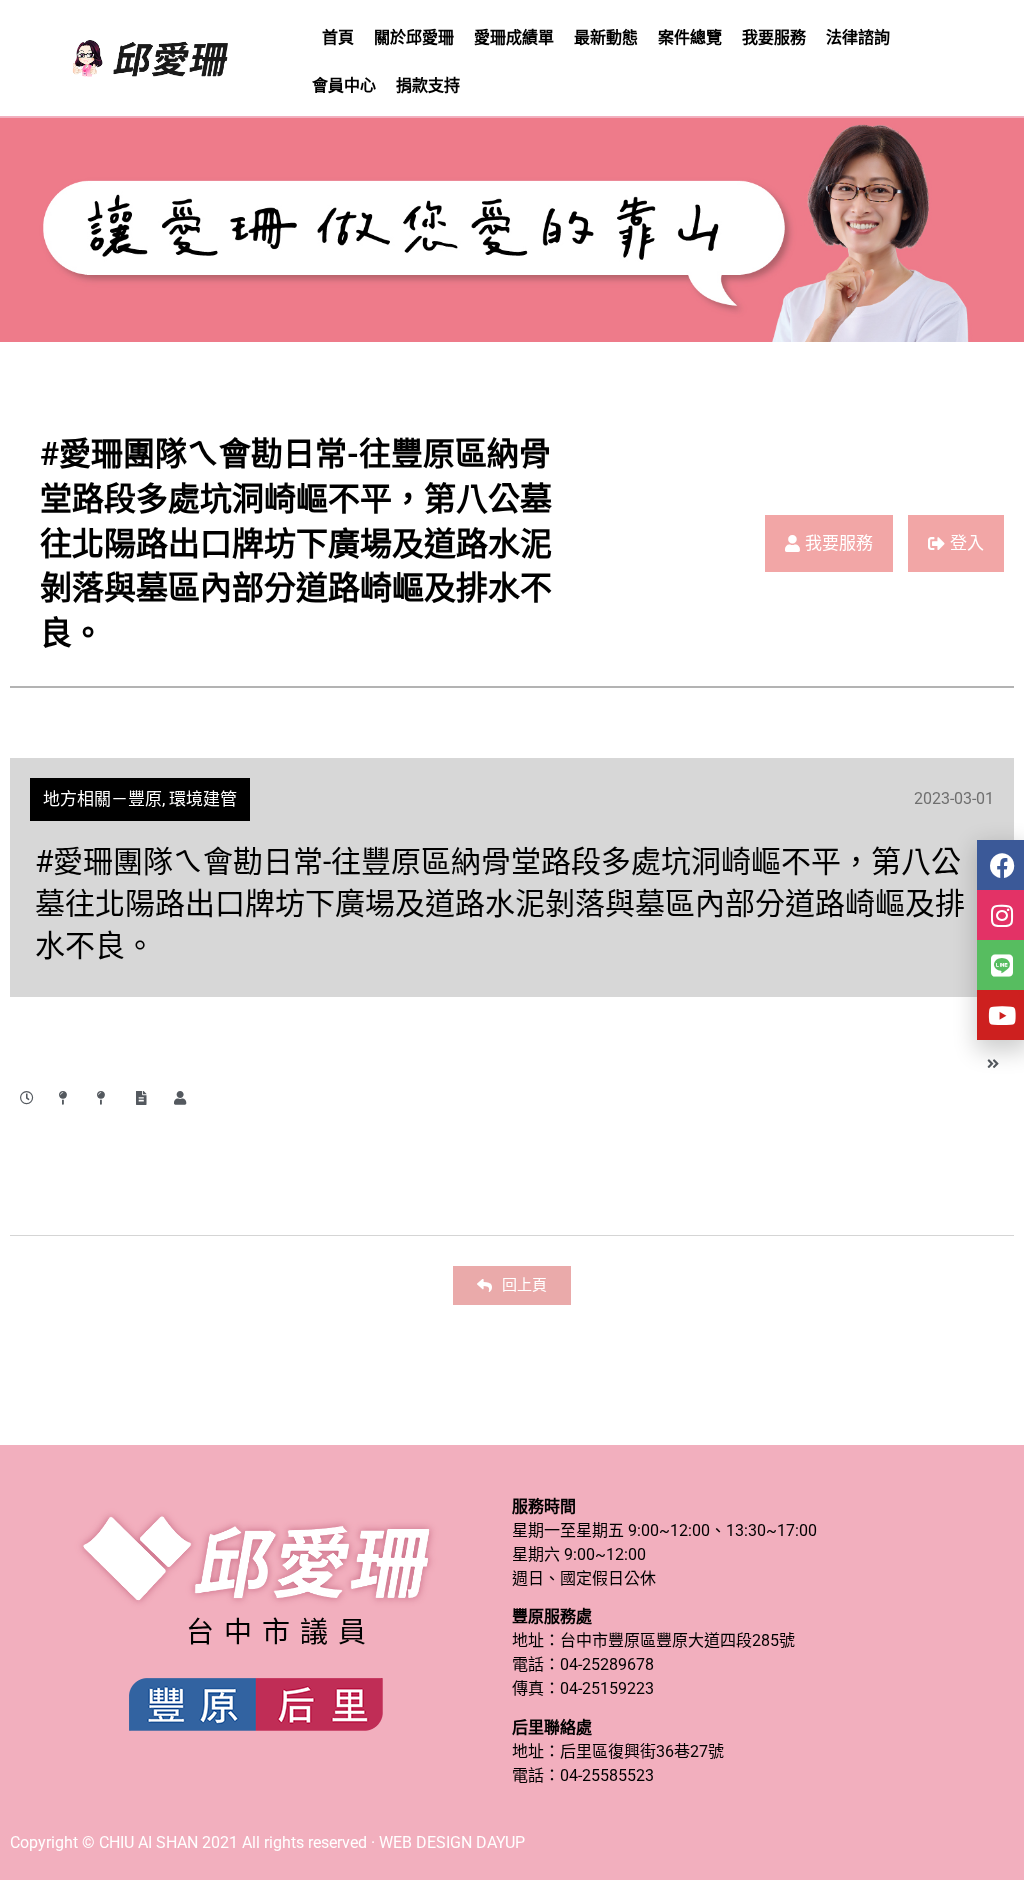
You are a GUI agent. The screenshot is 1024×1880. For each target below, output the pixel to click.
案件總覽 (690, 37)
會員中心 (344, 85)
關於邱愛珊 (414, 37)
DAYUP (500, 1842)
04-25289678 (607, 1664)
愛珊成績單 (514, 37)
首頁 (338, 37)
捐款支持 (428, 85)
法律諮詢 (858, 37)
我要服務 (774, 37)
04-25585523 (607, 1775)
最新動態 (606, 37)
